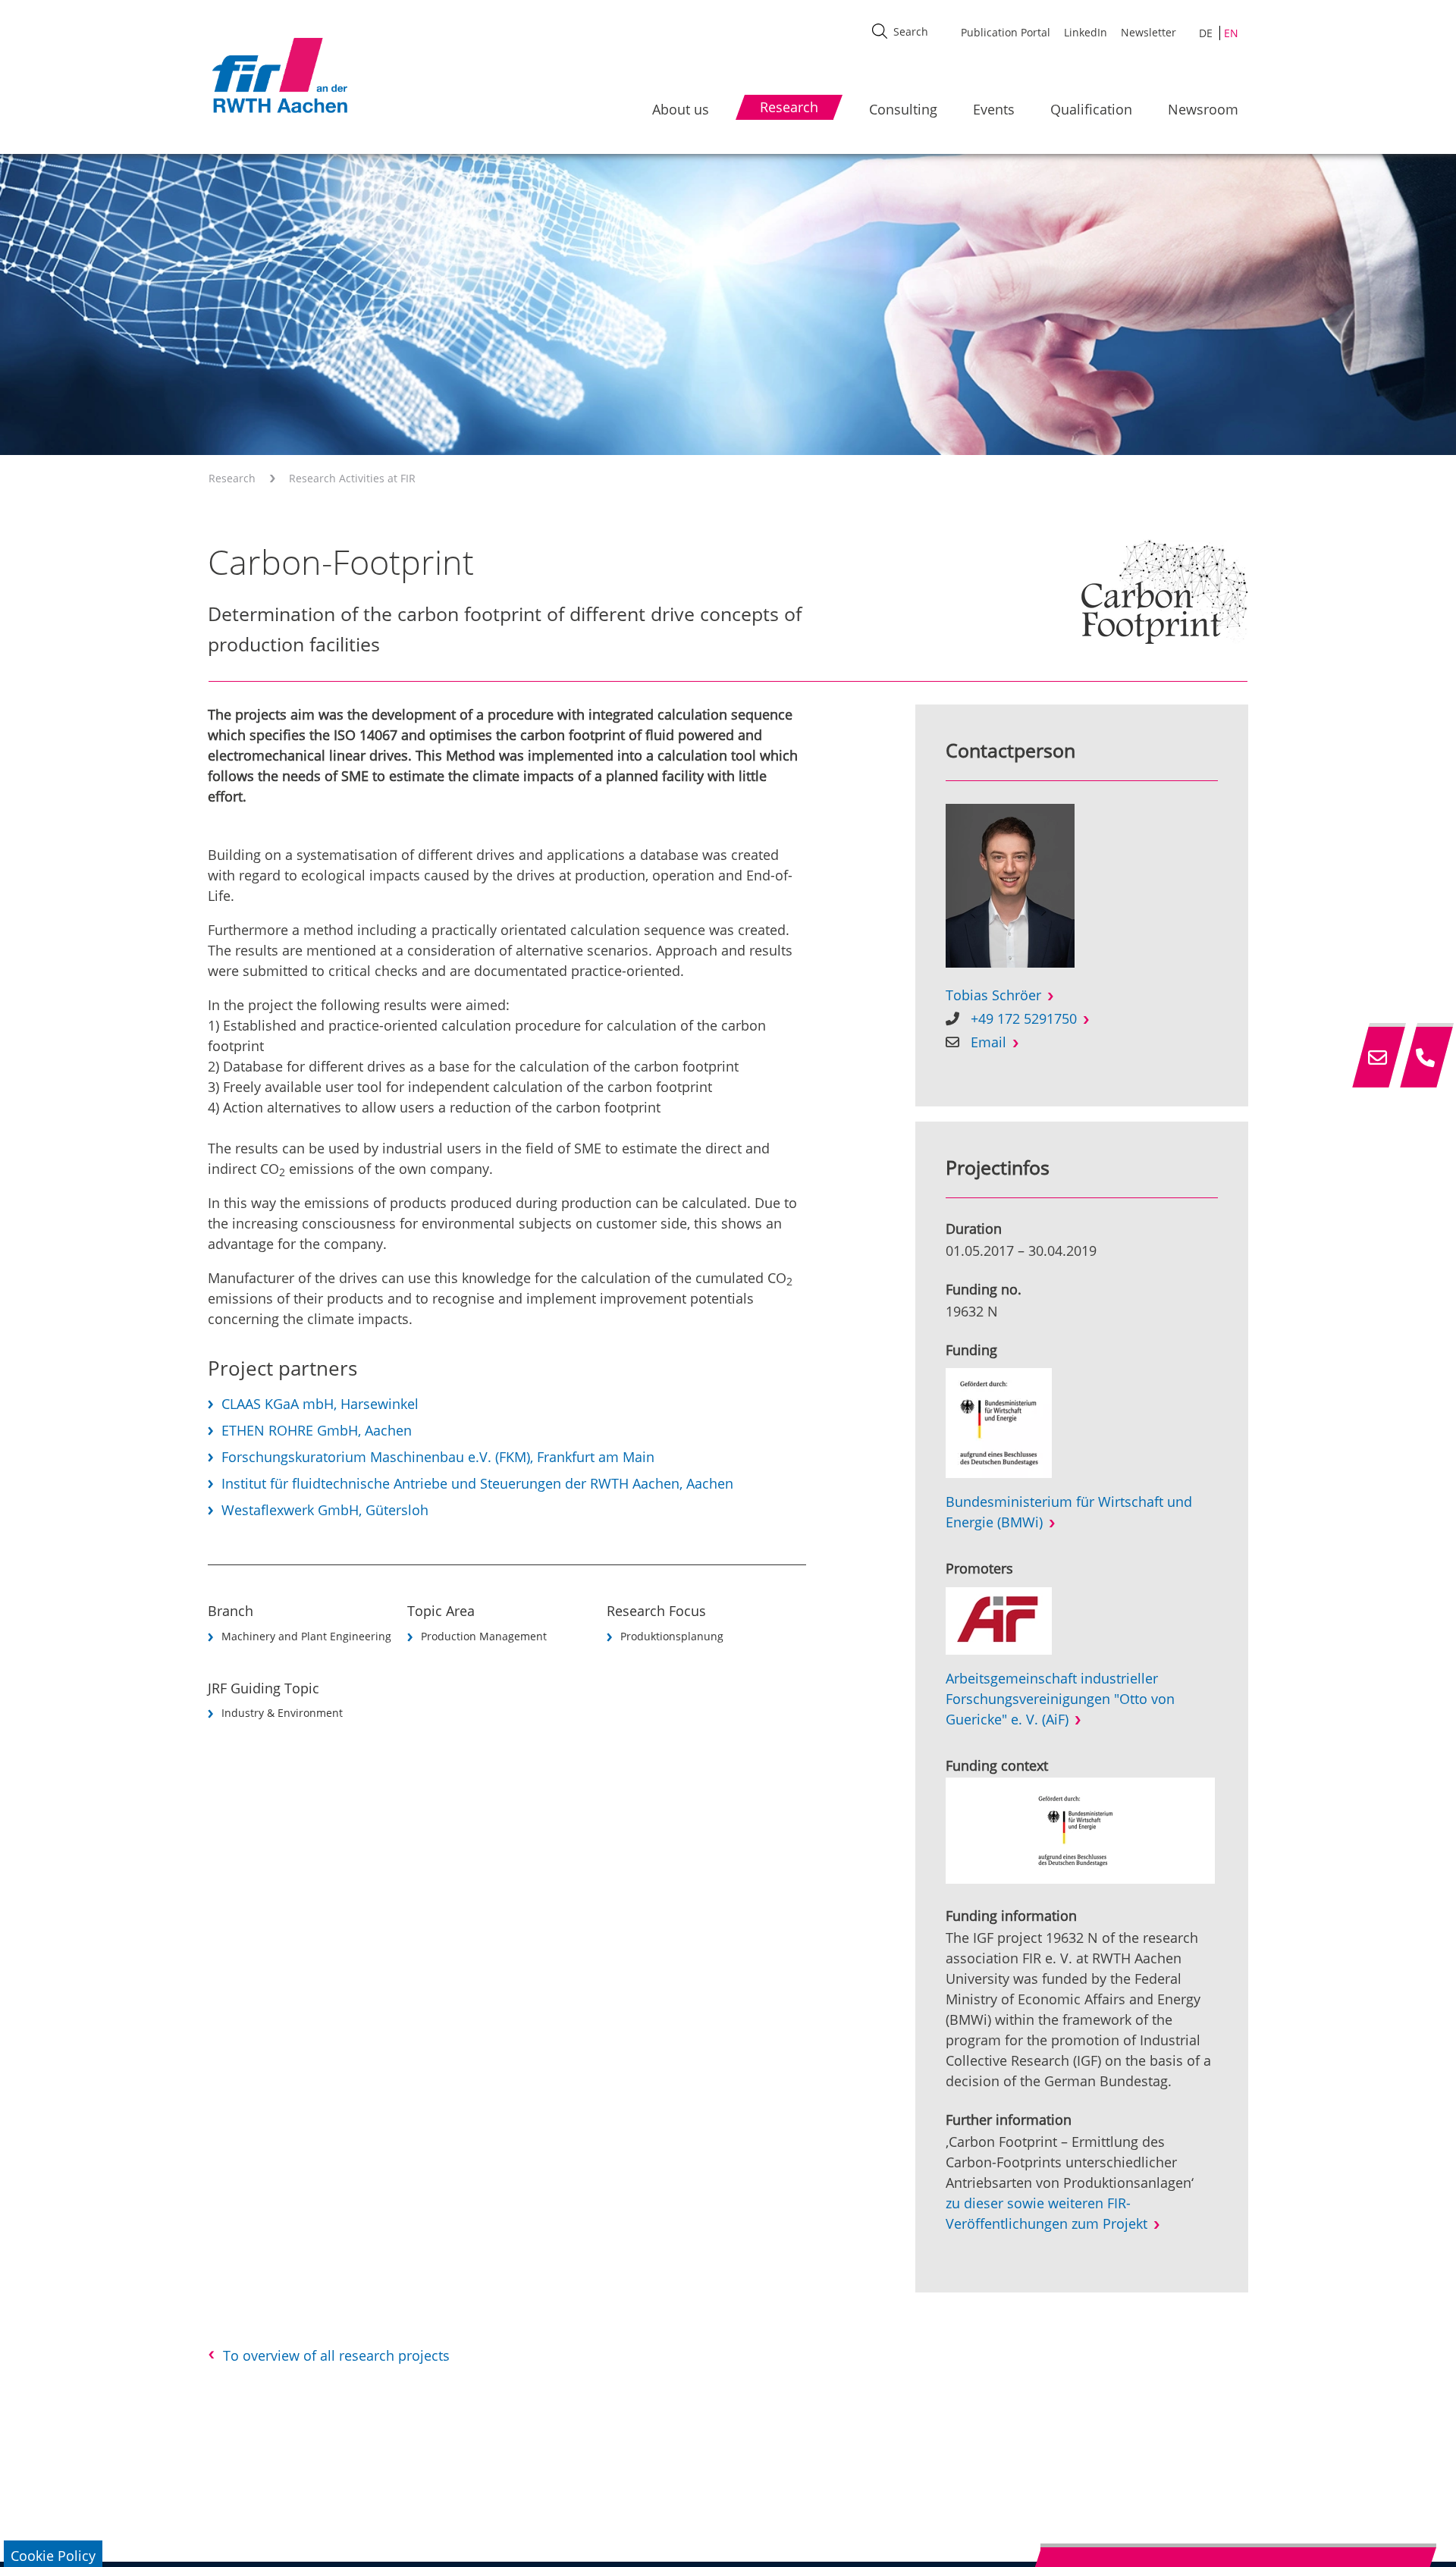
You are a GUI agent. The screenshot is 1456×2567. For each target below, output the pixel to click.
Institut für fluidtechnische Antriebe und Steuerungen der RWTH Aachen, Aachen (477, 1483)
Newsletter (1148, 32)
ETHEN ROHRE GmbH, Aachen (317, 1430)
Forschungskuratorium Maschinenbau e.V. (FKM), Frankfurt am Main (438, 1457)
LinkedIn (1086, 32)
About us (681, 109)
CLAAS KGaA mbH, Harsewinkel (320, 1404)
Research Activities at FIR (352, 478)
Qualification (1091, 109)
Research (232, 478)
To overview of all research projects (336, 2355)
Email (988, 1042)
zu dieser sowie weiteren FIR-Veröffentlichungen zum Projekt (1046, 2213)
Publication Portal (1006, 32)
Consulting (903, 109)
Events (994, 109)
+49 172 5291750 (1024, 1018)
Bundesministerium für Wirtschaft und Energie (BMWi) (1069, 1512)
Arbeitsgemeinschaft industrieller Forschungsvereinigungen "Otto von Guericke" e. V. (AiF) (1060, 1699)
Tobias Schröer (993, 995)
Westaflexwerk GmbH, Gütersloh (325, 1510)
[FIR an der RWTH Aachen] (279, 75)
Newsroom (1203, 109)
